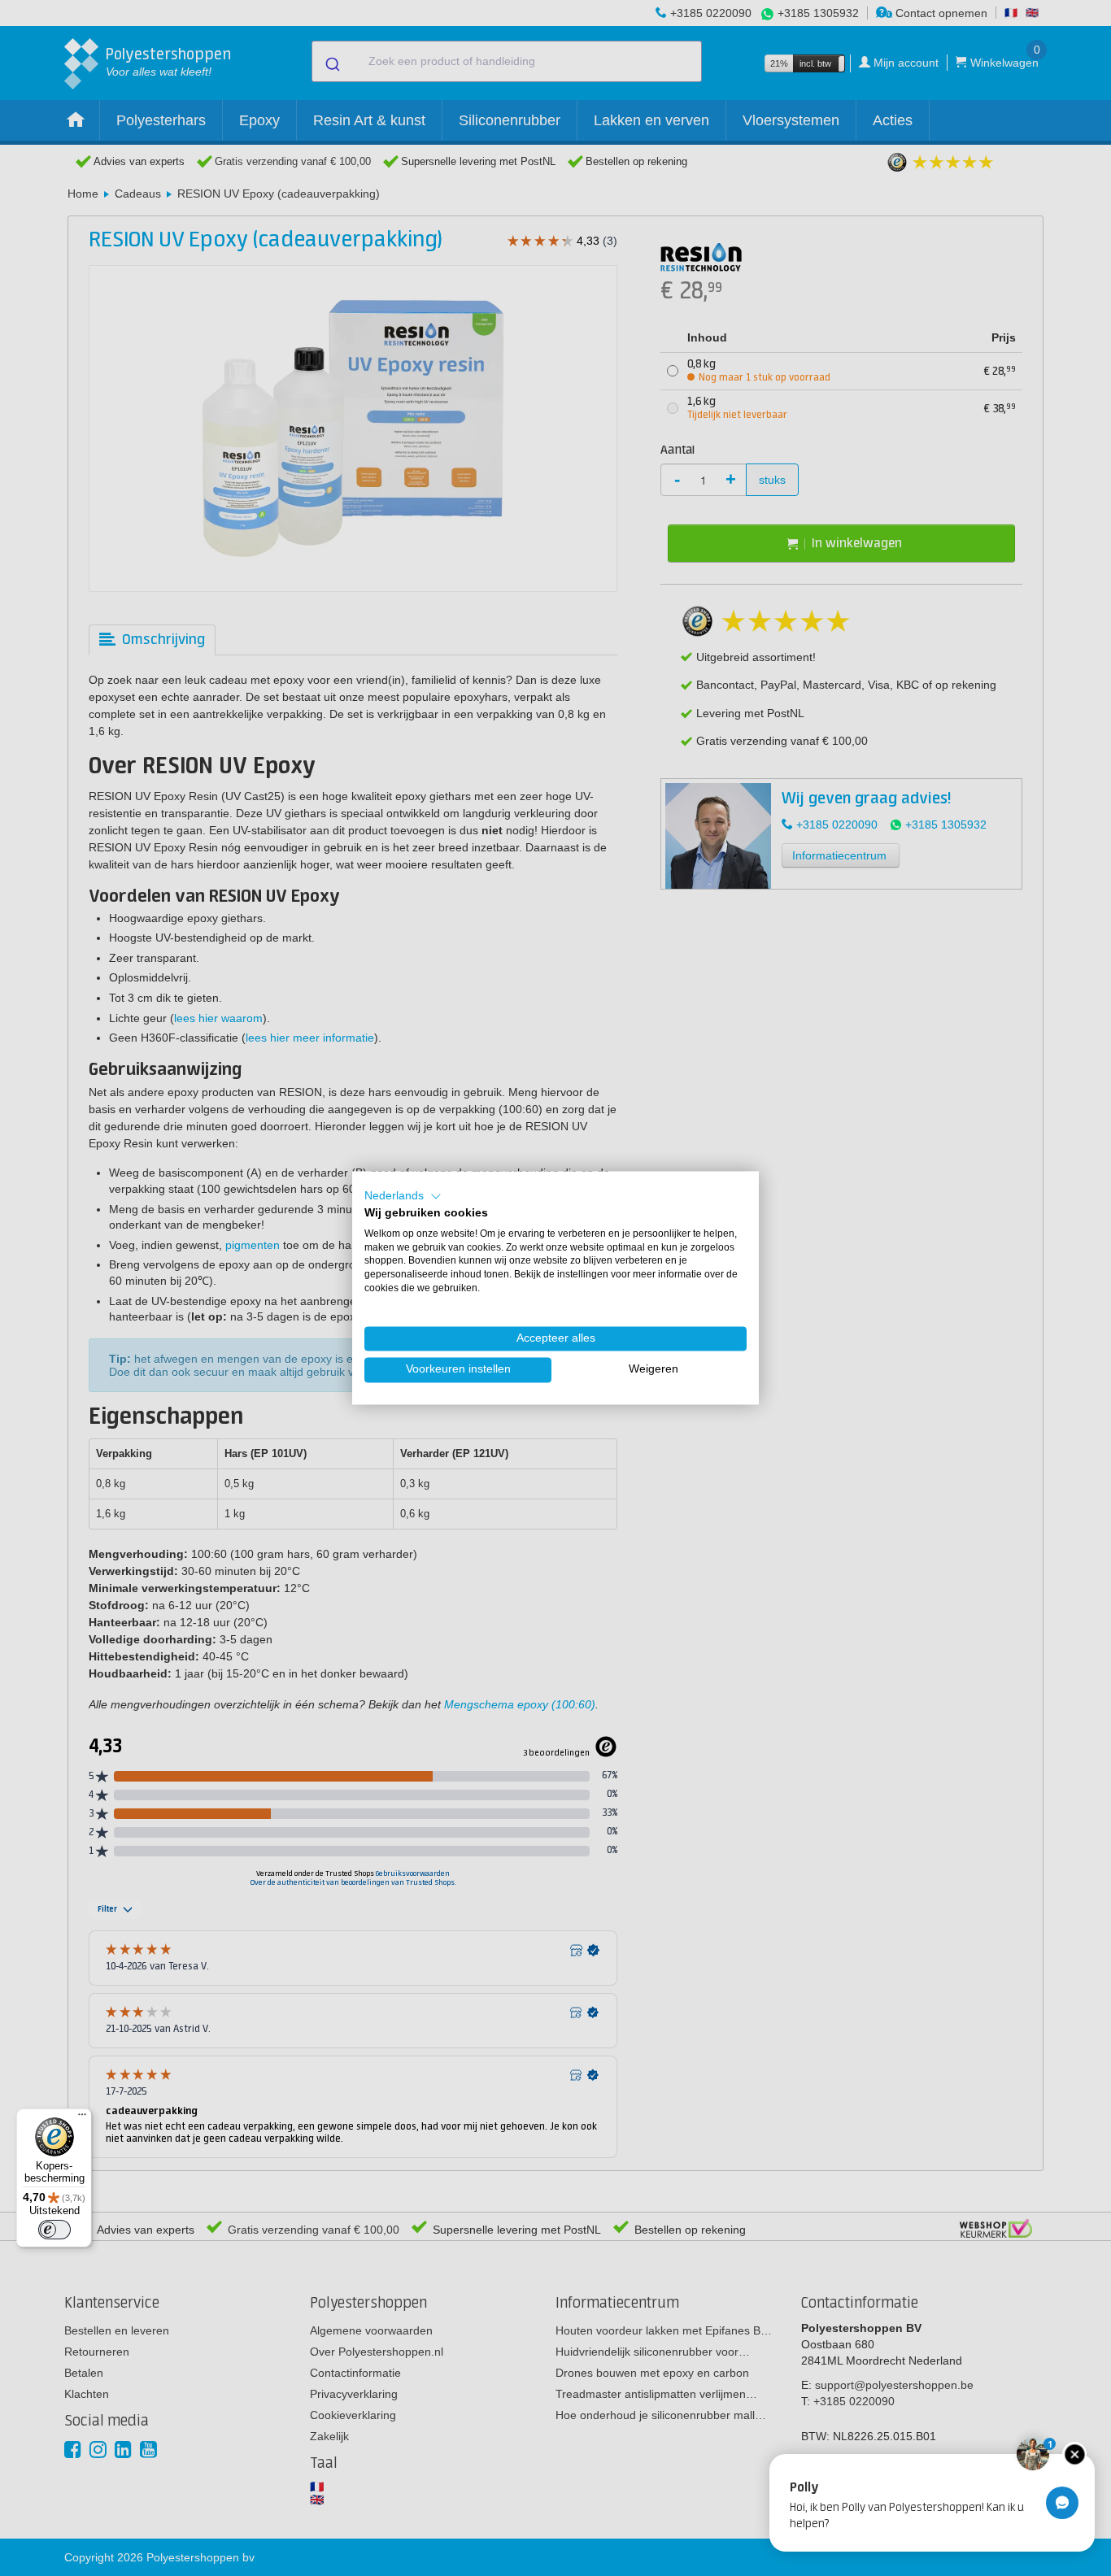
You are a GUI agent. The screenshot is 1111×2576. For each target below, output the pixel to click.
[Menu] (82, 2118)
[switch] (54, 2230)
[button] (403, 1196)
